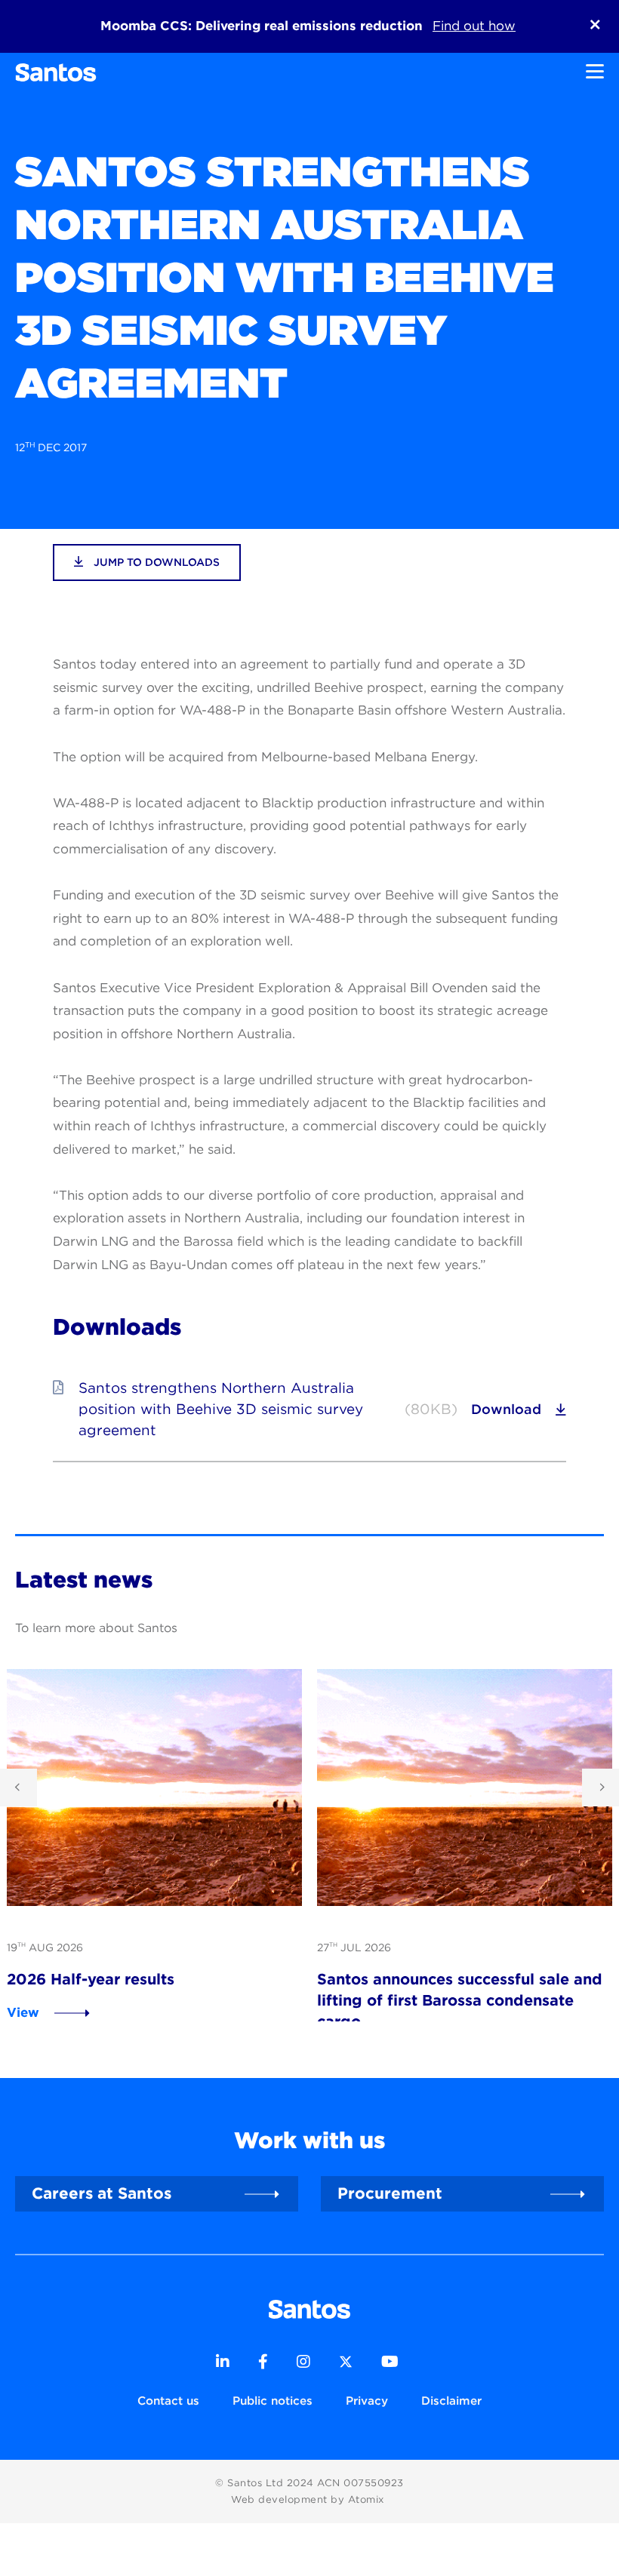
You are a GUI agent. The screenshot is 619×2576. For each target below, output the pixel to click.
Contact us (168, 2401)
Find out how (474, 26)
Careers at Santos (102, 2193)
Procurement (390, 2193)
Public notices (273, 2401)
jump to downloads (155, 562)
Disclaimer (451, 2401)
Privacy (367, 2401)
